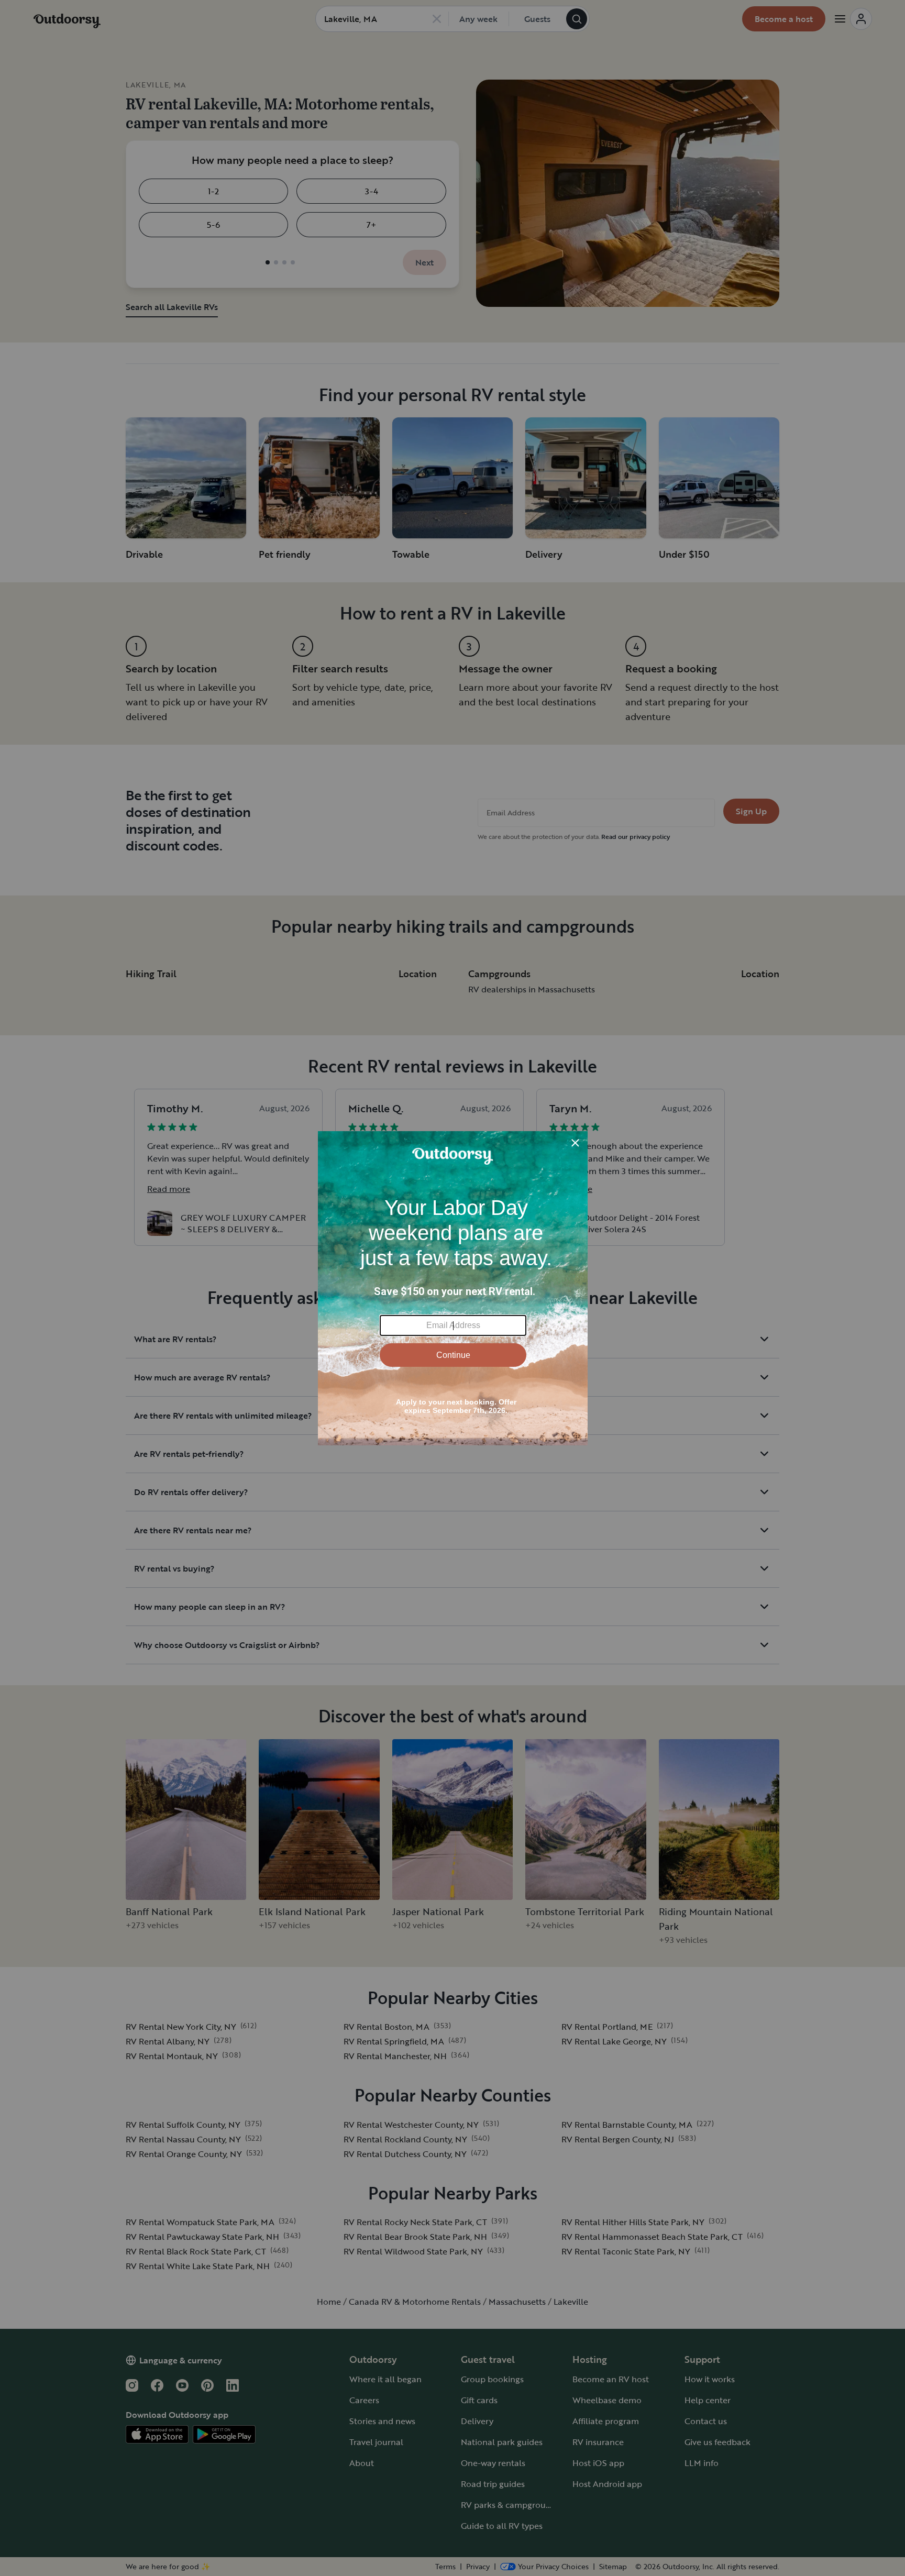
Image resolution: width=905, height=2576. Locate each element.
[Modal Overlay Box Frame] (453, 1288)
